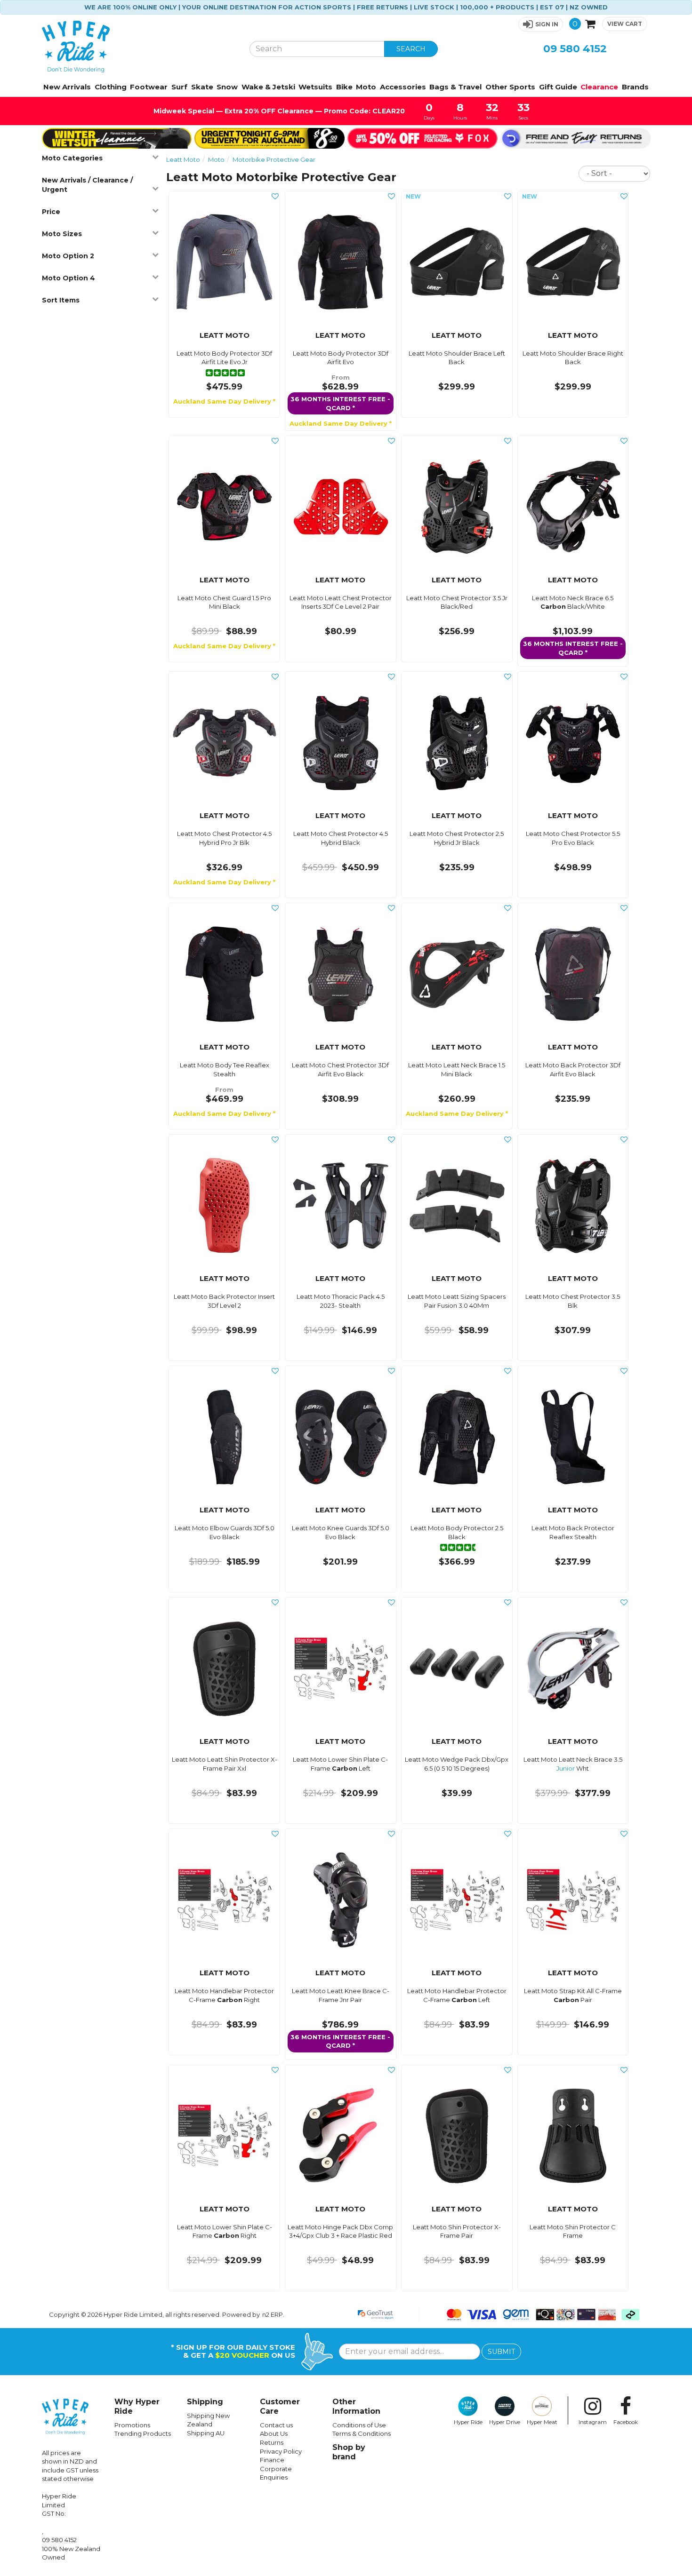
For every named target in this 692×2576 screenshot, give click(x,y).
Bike (344, 87)
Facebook (626, 2422)
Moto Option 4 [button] (68, 278)
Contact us (276, 2425)
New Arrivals (67, 87)
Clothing (111, 87)
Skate (202, 87)
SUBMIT (501, 2352)
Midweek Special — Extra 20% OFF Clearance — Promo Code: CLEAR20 (279, 111)
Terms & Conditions (362, 2433)
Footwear (149, 87)
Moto (366, 87)
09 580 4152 (575, 49)
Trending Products (143, 2433)
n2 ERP (273, 2314)
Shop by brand (349, 2452)
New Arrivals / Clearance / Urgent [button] (87, 185)
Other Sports (510, 87)
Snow (227, 87)
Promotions (132, 2425)
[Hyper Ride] (139, 47)
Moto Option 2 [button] (68, 256)
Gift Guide (558, 87)
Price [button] (51, 212)
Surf (179, 87)
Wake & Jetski (268, 87)
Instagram (593, 2422)
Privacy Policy (281, 2451)
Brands (635, 87)
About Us (274, 2433)
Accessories (403, 87)
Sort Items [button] (61, 300)
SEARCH (411, 49)
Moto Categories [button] (72, 158)
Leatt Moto (183, 159)
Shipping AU (206, 2433)
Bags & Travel (455, 87)
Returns (272, 2442)
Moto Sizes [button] (62, 234)
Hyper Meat (542, 2422)
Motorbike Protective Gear (274, 159)
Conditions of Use (359, 2425)
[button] (541, 24)
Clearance (599, 87)
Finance (272, 2460)
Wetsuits (315, 87)
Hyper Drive (505, 2422)
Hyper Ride (468, 2422)
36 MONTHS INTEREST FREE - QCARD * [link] (340, 403)
